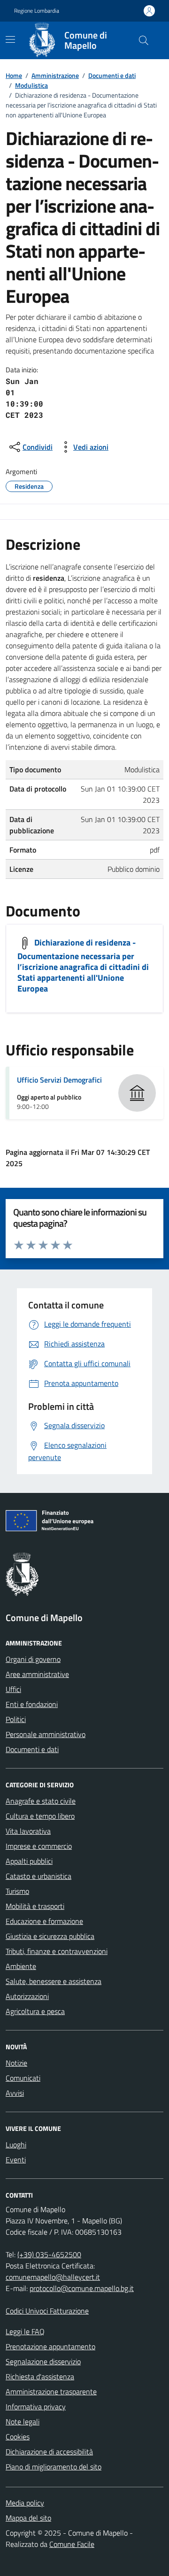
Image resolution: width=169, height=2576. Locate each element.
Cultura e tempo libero (40, 1816)
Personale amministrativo (46, 1734)
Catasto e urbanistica (38, 1876)
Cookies (18, 2437)
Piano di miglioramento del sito (54, 2467)
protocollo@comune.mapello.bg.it (82, 2288)
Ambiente (21, 1966)
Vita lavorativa (28, 1831)
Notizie (16, 2063)
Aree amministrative (37, 1674)
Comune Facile (72, 2544)
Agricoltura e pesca (35, 2011)
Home (14, 75)
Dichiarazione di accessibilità (49, 2452)
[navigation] (10, 39)
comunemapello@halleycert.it (53, 2277)
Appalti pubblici (29, 1861)
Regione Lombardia (37, 11)
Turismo (17, 1891)
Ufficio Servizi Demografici (59, 1080)
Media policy (25, 2503)
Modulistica (31, 85)
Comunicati (23, 2078)
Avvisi (15, 2093)
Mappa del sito (28, 2518)
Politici (16, 1719)
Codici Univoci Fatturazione (47, 2311)
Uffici (13, 1689)
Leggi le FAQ (25, 2331)
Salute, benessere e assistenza (54, 1981)
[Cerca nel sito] (144, 40)
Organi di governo (33, 1659)
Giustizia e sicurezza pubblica (50, 1936)
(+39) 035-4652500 (49, 2254)
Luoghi (16, 2145)
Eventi (16, 2160)
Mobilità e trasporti (35, 1906)
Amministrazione (55, 75)
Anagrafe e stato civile (41, 1801)
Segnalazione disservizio (43, 2361)
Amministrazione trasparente (51, 2391)
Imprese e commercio (39, 1846)
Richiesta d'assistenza (40, 2376)
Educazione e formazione (44, 1921)
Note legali (23, 2422)
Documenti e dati (112, 75)
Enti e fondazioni (32, 1704)
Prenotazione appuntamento (50, 2346)
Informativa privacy (36, 2407)
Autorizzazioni (27, 1996)
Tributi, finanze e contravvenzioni (57, 1951)
